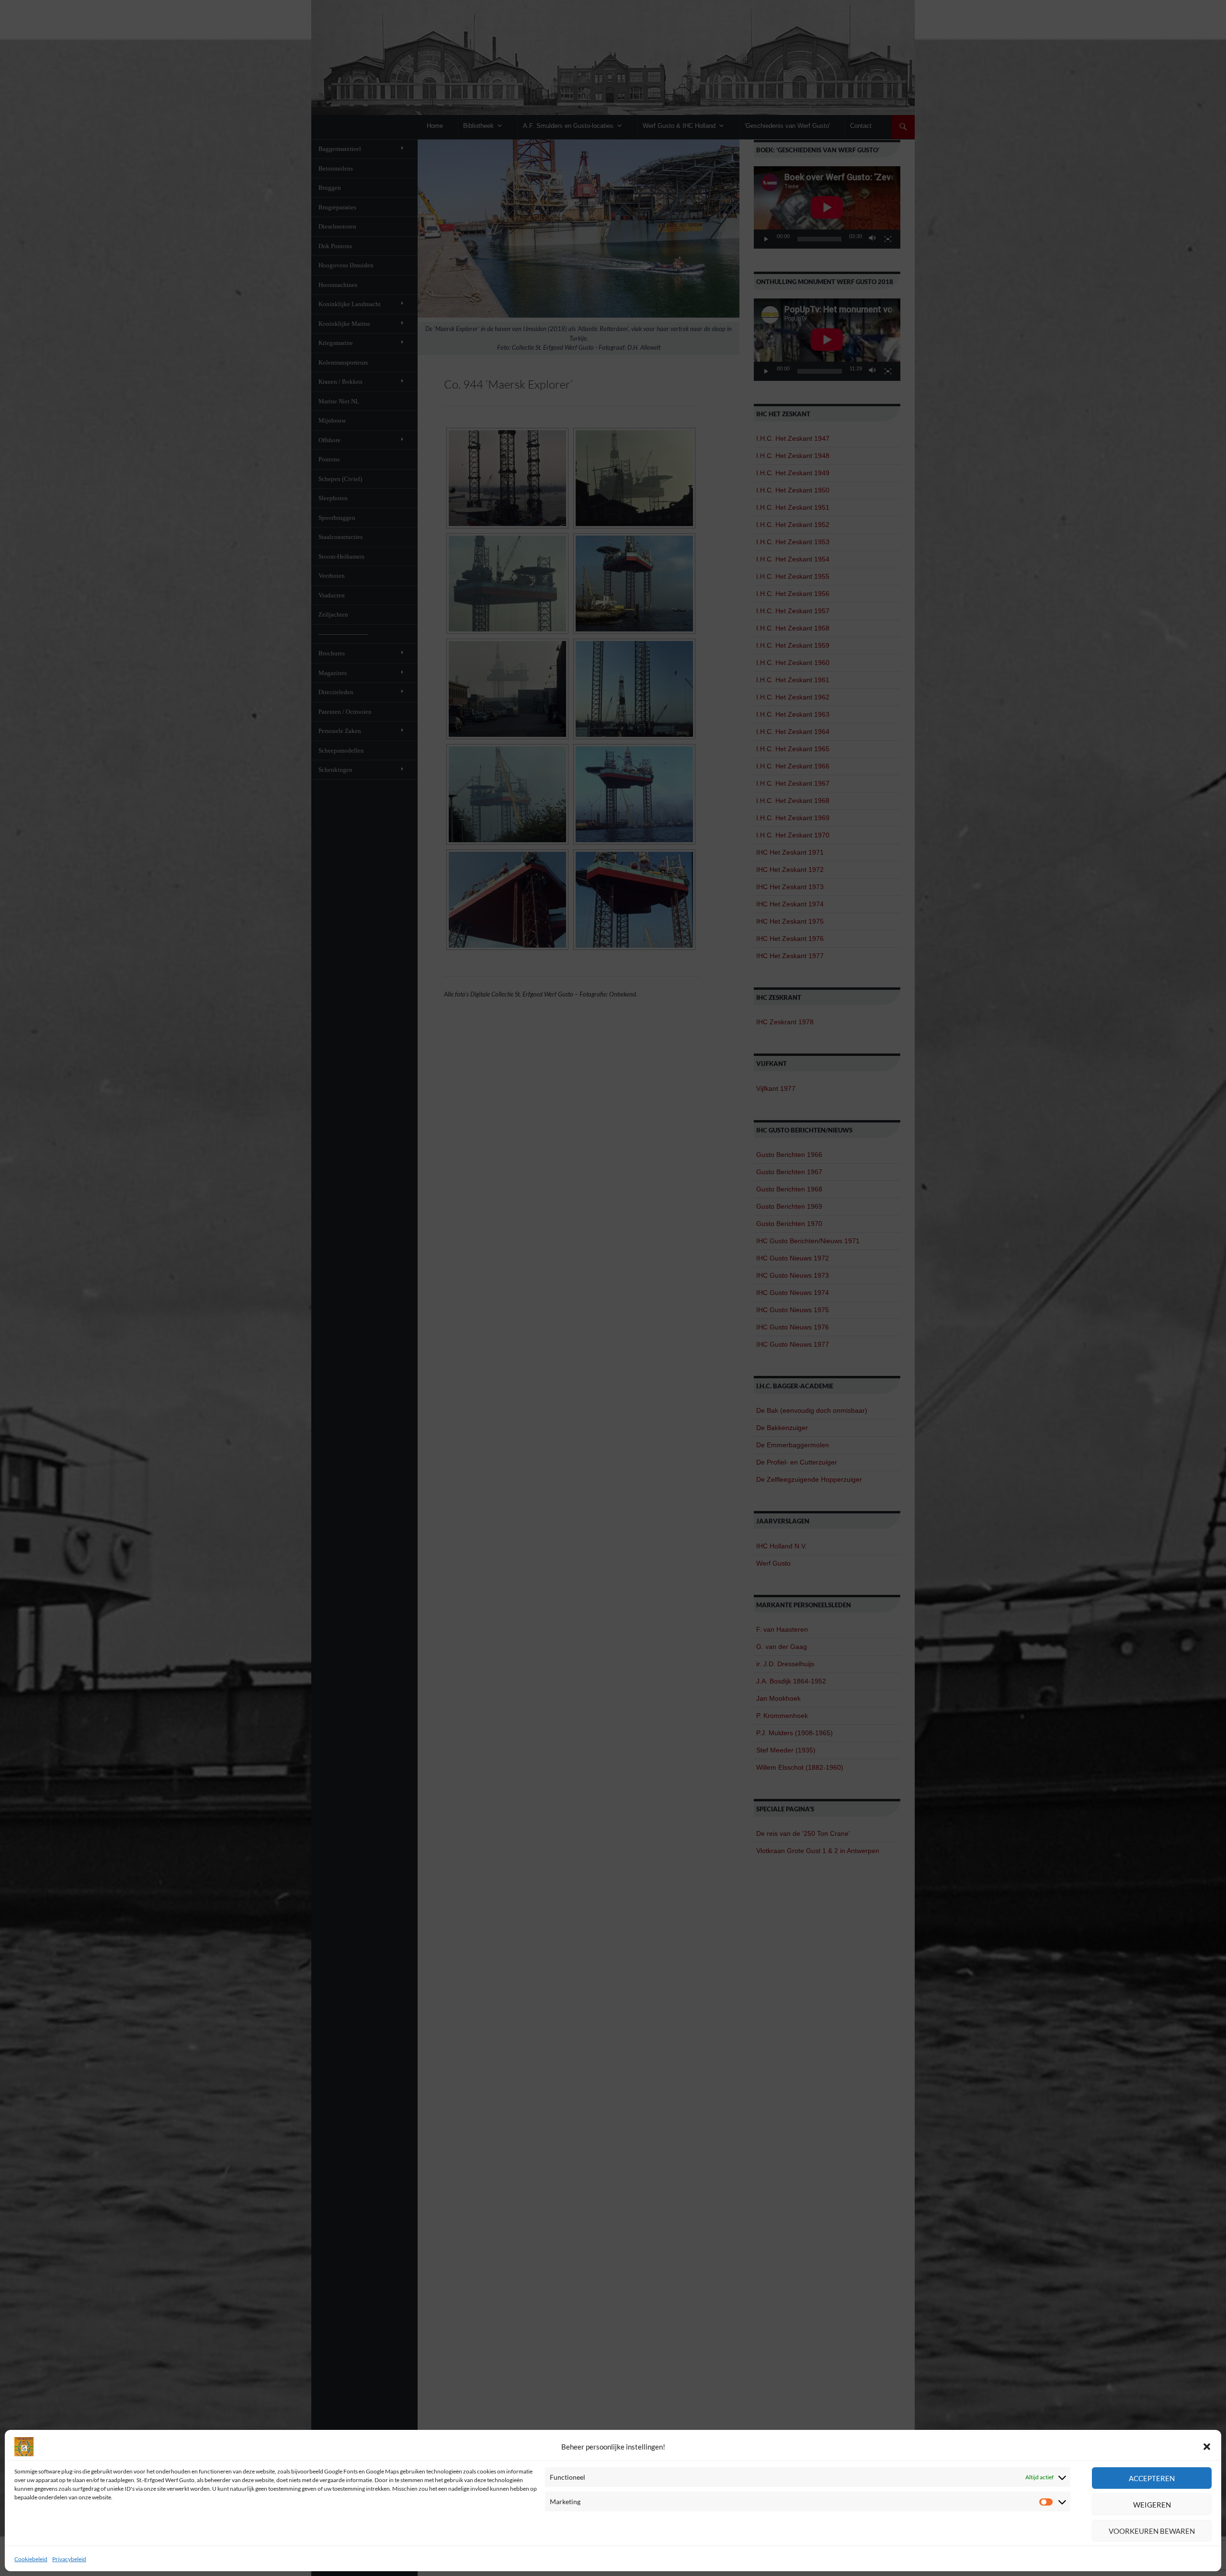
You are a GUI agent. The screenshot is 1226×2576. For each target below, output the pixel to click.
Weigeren (1152, 2505)
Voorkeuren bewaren (1152, 2531)
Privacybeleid (69, 2559)
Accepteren (1152, 2478)
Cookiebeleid (31, 2559)
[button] (1207, 2447)
